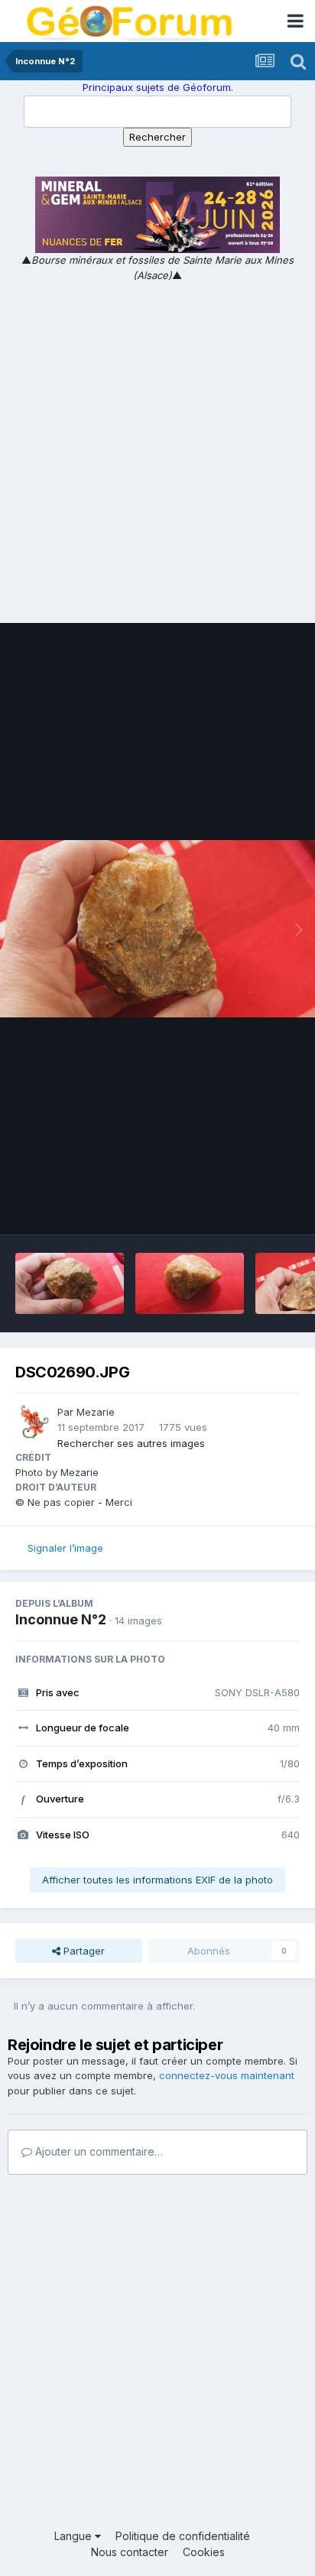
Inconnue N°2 (61, 1619)
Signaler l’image (65, 1548)
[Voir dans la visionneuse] (157, 929)
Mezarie (96, 1412)
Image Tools (252, 1207)
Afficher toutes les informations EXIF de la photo (157, 1880)
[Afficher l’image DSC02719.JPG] (70, 1283)
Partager (83, 1951)
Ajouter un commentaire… (97, 2151)
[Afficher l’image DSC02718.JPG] (190, 1283)
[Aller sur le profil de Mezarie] (32, 1422)
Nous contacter (130, 2552)
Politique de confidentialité (183, 2536)
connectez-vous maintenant (227, 2075)
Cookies (204, 2552)
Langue (75, 2536)
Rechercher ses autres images (131, 1443)
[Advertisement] (157, 448)
